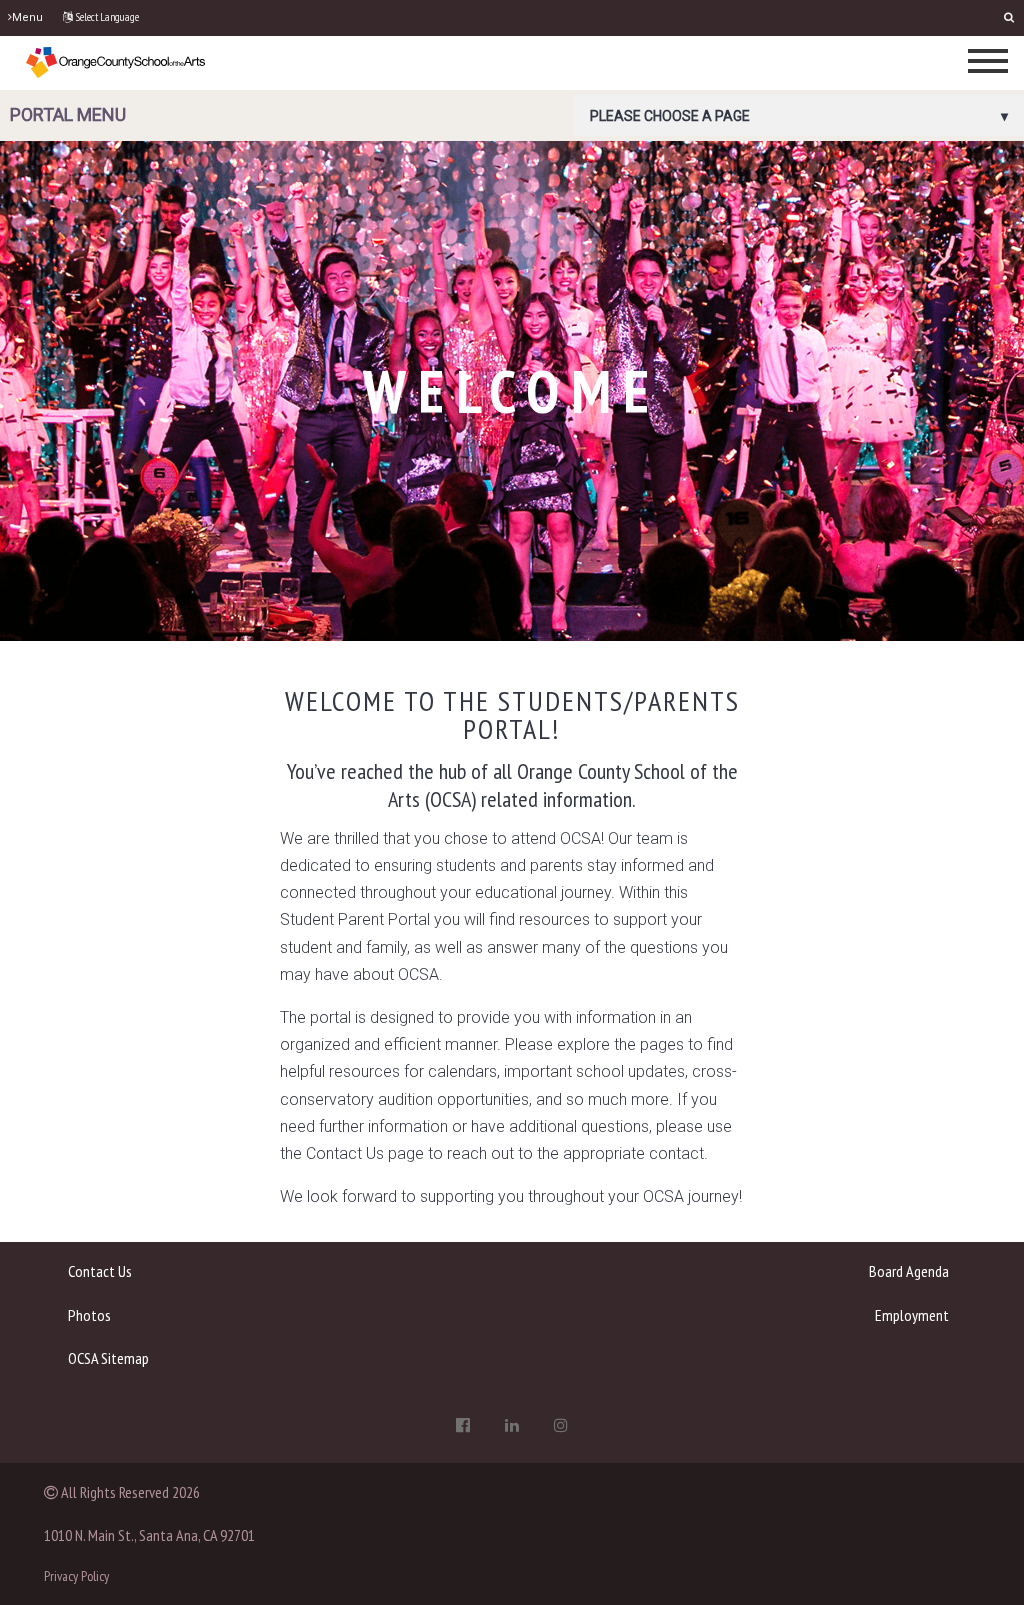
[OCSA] (116, 61)
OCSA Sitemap (108, 1358)
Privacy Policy (76, 1576)
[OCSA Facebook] (463, 1425)
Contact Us (100, 1271)
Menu (27, 17)
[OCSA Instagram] (561, 1425)
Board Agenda (909, 1271)
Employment (912, 1315)
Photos (89, 1315)
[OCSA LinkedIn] (512, 1425)
